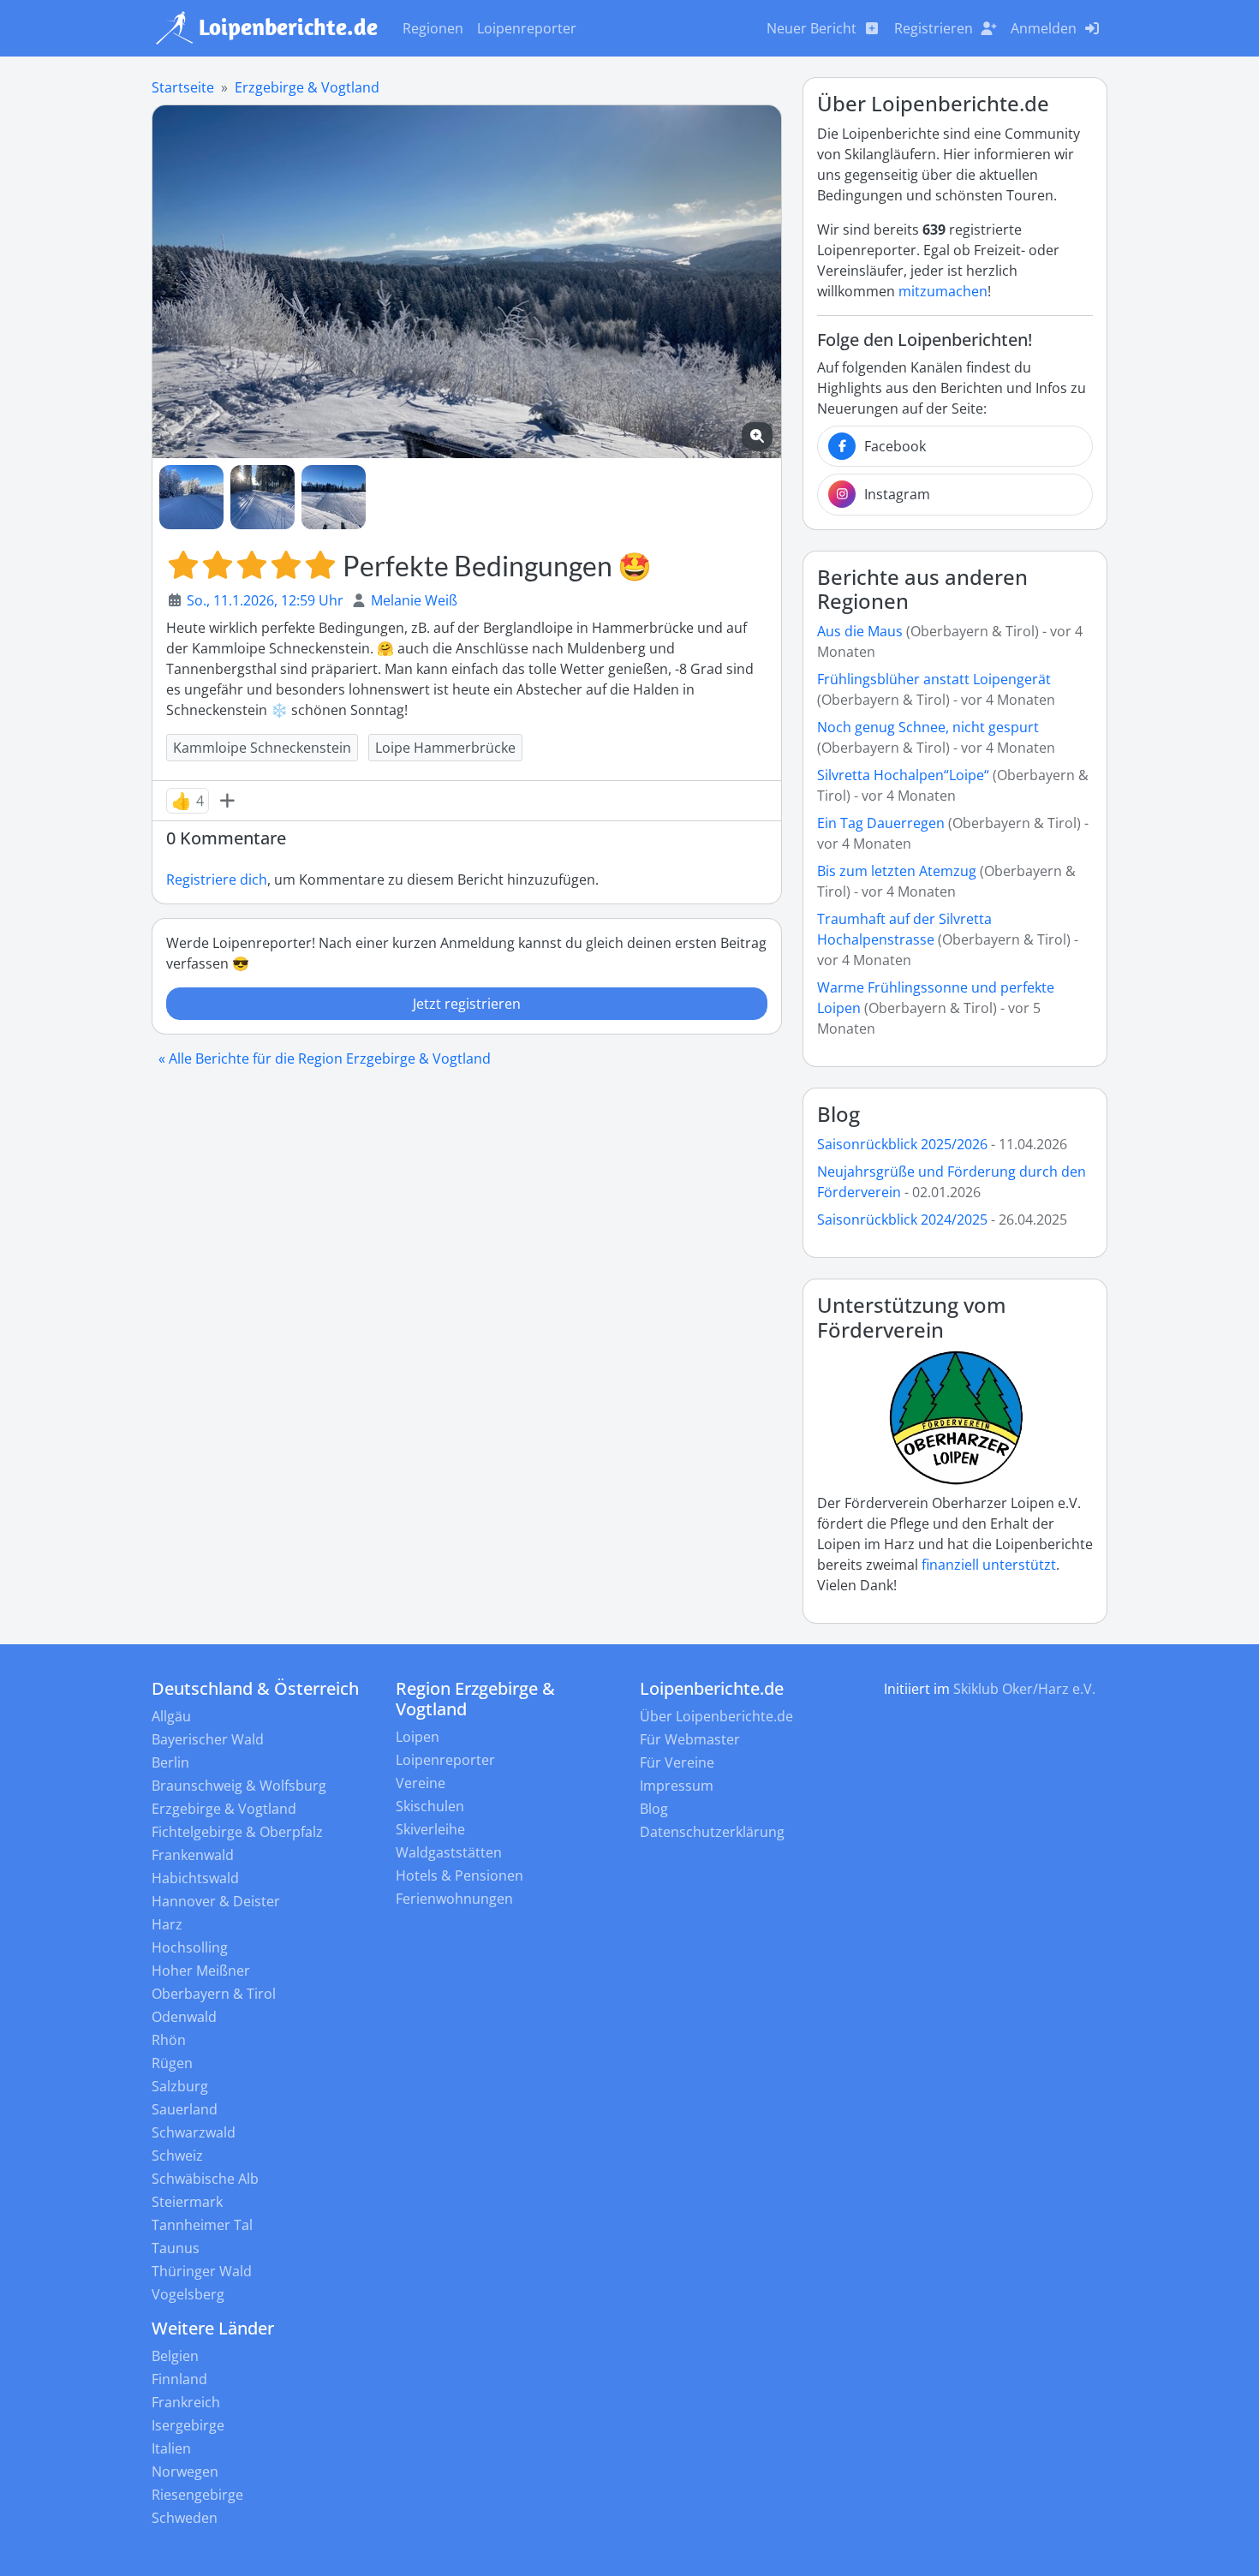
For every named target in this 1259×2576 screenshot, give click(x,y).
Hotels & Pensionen (459, 1875)
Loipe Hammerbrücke (445, 748)
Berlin (170, 1762)
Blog (838, 1114)
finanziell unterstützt (989, 1565)
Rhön (169, 2040)
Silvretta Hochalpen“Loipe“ (903, 775)
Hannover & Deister (216, 1901)
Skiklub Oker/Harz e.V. (1024, 1689)
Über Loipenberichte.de (716, 1716)
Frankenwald (193, 1855)
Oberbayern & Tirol (214, 1994)
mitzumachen (943, 291)
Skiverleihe (430, 1829)
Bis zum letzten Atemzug (897, 871)
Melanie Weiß (414, 600)
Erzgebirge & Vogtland (307, 87)
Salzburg (180, 2086)
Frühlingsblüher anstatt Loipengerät (934, 679)
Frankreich (186, 2402)
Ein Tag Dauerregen (883, 823)
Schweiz (177, 2156)
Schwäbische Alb (205, 2179)
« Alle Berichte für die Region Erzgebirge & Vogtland (325, 1058)
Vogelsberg (188, 2294)
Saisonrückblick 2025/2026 (902, 1144)
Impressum (677, 1786)
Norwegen (185, 2472)
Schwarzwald (194, 2132)
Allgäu (171, 1716)
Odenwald (184, 2017)
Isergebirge (188, 2425)
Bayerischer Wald (208, 1739)
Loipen (418, 1737)
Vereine (421, 1783)
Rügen (172, 2063)
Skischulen (430, 1806)
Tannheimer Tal (202, 2225)
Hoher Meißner (201, 1971)
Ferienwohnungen (454, 1899)
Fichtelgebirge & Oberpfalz (237, 1832)
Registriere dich (217, 880)
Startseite (183, 87)
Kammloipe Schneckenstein (262, 748)
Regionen (433, 28)
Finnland (179, 2379)
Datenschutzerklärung (712, 1832)
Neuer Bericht (811, 28)
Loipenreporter (527, 28)
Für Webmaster (690, 1739)
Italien (171, 2448)
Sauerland (185, 2109)
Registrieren (934, 28)
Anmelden (1044, 28)
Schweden (185, 2518)
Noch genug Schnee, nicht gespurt (928, 727)
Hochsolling (190, 1947)
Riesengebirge (197, 2495)
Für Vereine (677, 1762)
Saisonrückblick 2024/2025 (902, 1219)
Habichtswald (195, 1878)
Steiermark (187, 2202)
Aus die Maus (860, 631)
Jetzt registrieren (467, 1004)
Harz (167, 1924)
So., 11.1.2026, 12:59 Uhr (265, 600)
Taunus (176, 2248)
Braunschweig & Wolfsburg (239, 1786)
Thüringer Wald (202, 2271)
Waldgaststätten (449, 1852)
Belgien (175, 2356)
